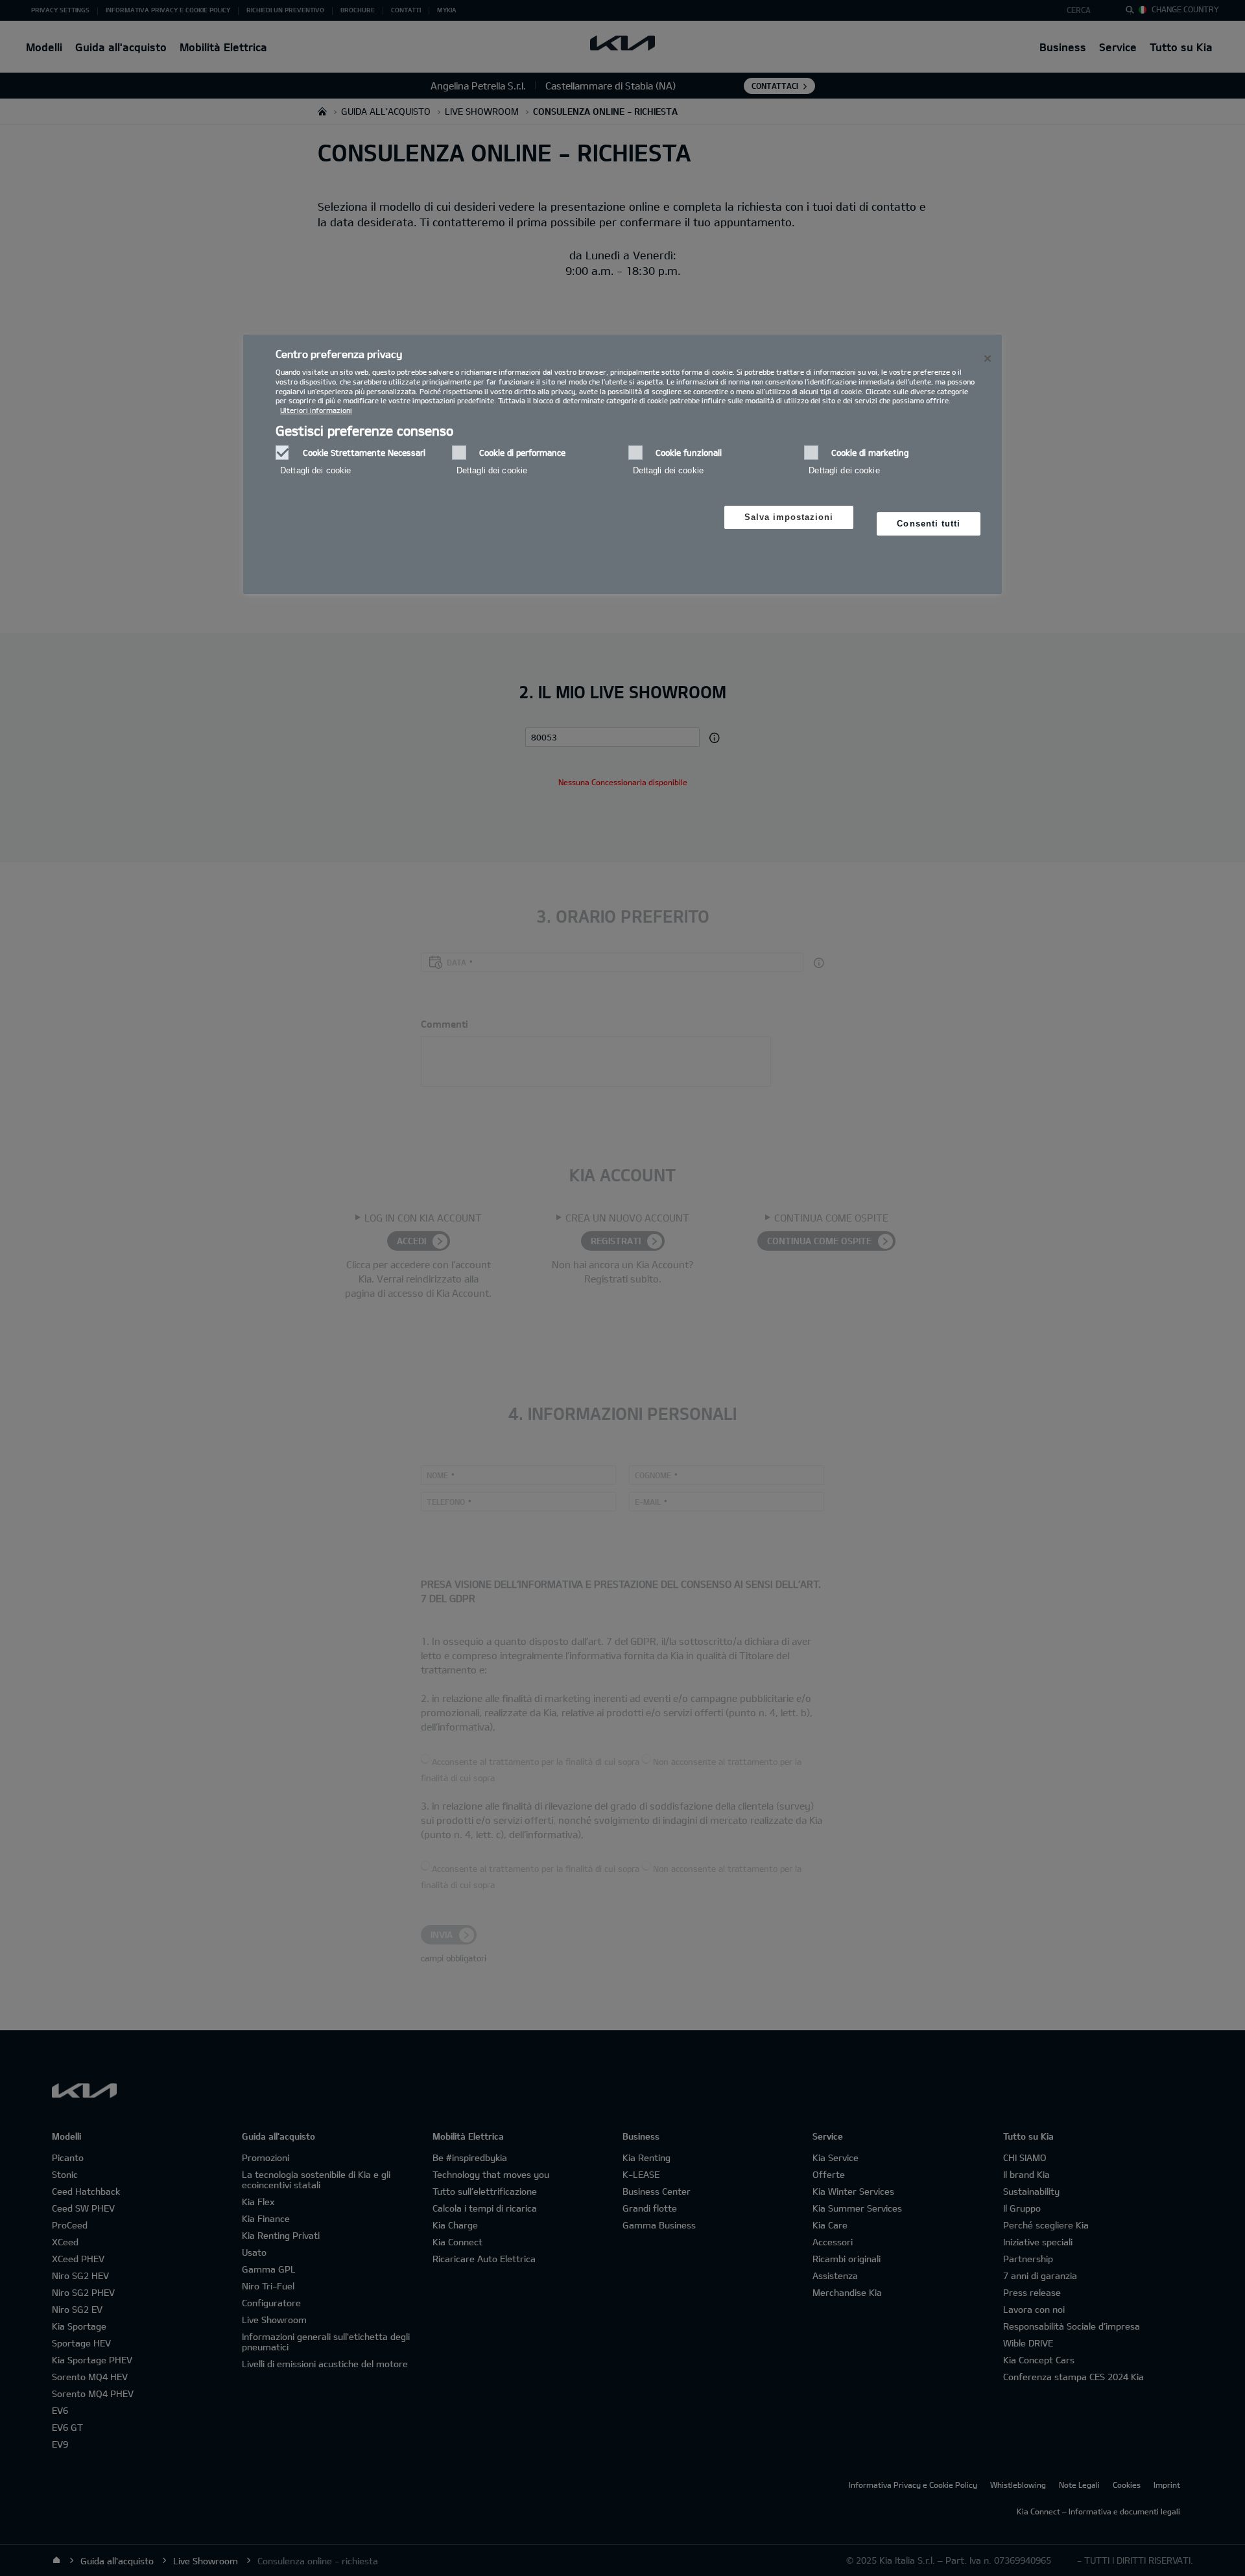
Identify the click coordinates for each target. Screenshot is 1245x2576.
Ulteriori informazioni (316, 410)
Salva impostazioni (789, 517)
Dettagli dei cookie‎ (315, 470)
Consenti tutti (929, 524)
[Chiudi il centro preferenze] (988, 359)
